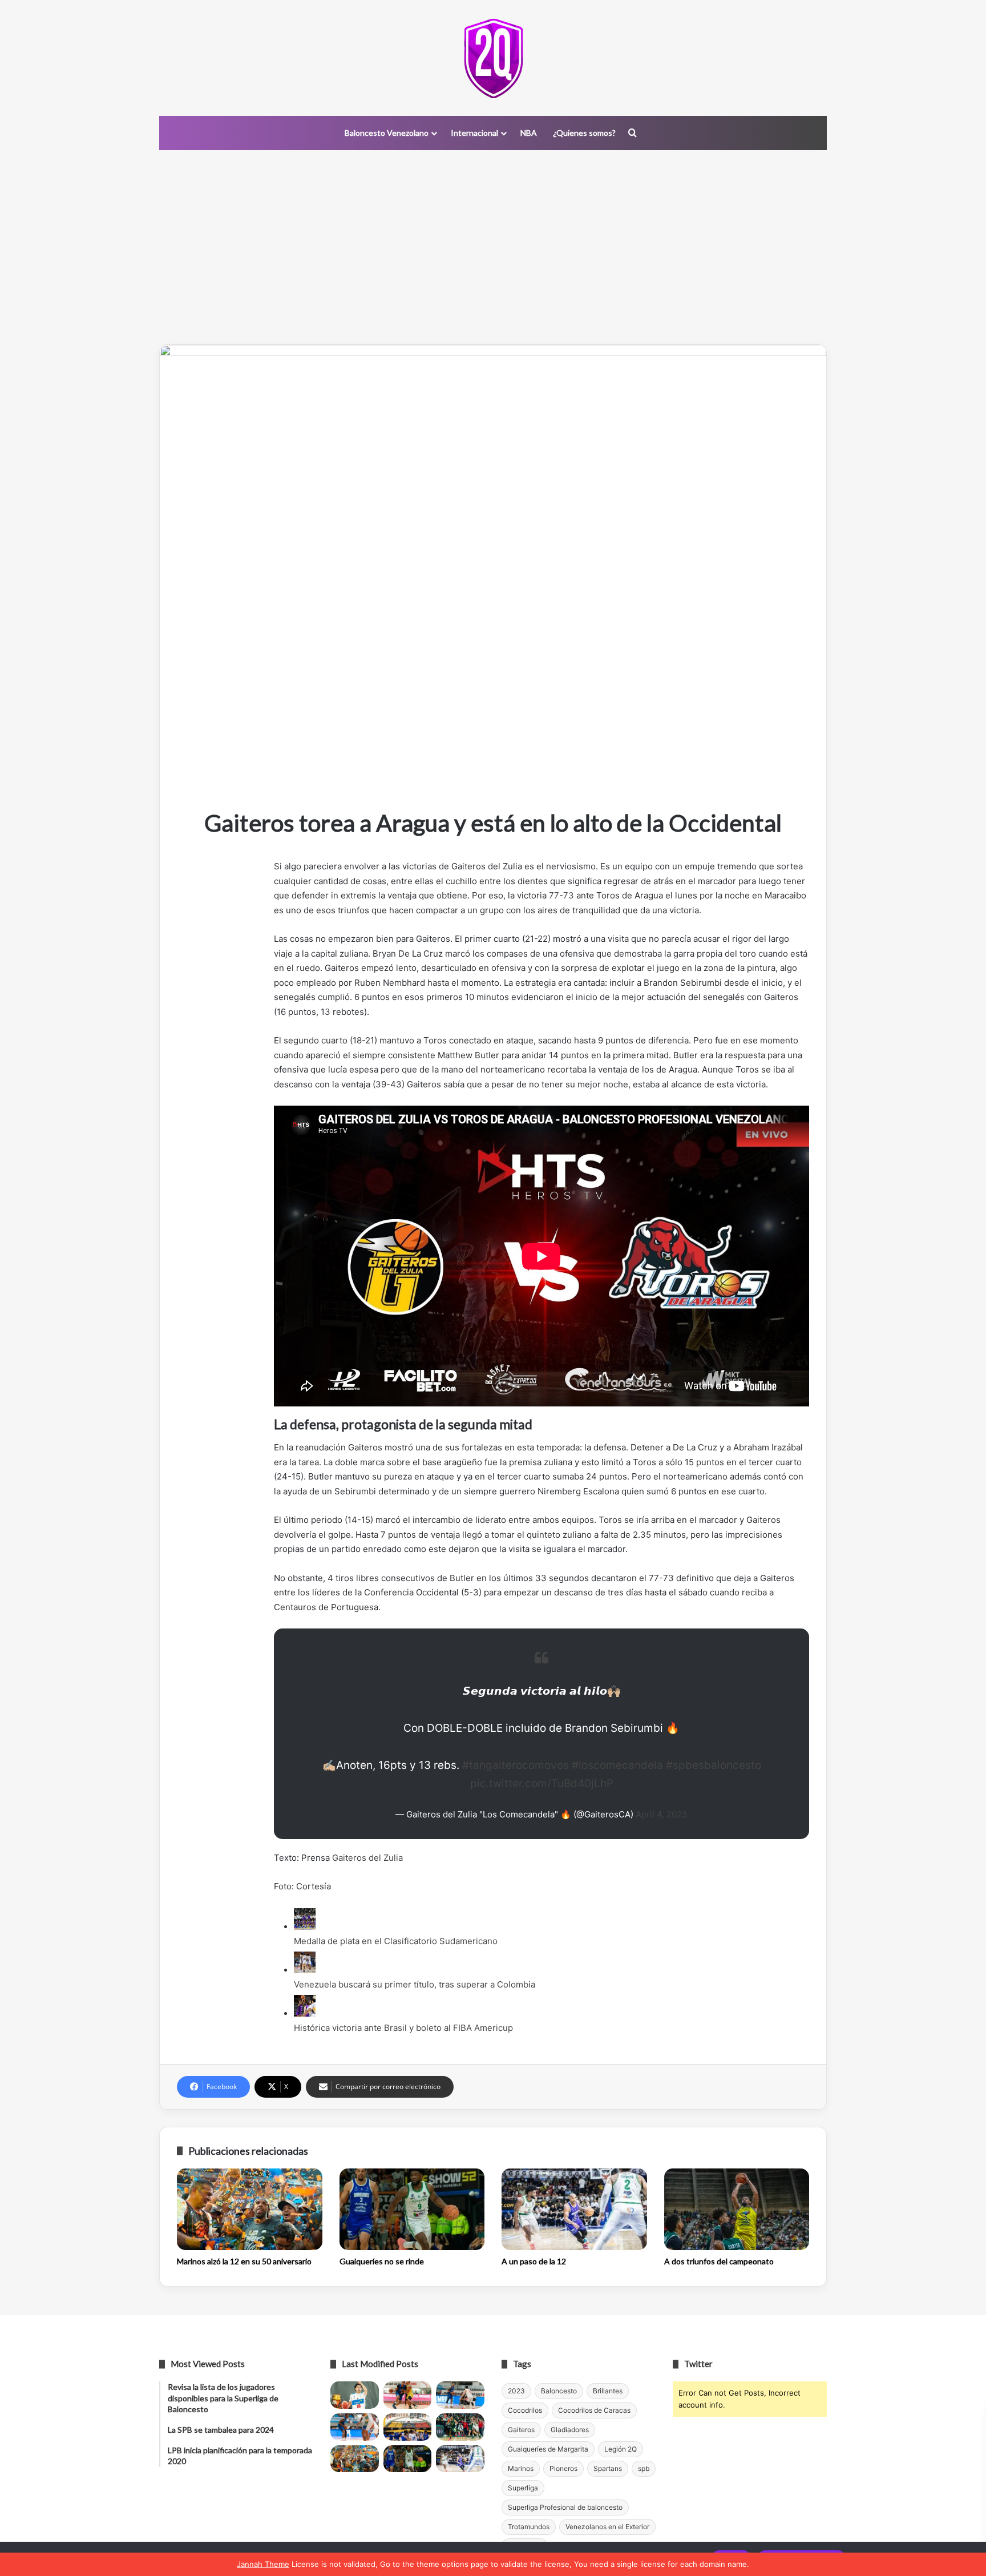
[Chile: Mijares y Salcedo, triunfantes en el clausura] (355, 2395)
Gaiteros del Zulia (367, 1858)
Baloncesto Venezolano (387, 133)
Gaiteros (521, 2430)
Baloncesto (559, 2391)
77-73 (561, 895)
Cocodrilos (525, 2410)
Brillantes (608, 2391)
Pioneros (563, 2468)
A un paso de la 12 (534, 2261)
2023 (516, 2391)
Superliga (523, 2488)
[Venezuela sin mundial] (408, 2395)
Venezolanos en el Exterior (607, 2527)
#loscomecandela (617, 1765)
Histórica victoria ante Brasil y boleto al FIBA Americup (403, 2028)
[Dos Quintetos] (493, 58)
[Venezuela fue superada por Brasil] (355, 2427)
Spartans (608, 2468)
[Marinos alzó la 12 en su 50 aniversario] (250, 2210)
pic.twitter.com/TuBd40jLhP (542, 1783)
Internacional (474, 133)
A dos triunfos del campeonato (719, 2261)
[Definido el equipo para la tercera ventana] (408, 2427)
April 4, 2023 (662, 1814)
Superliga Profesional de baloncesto (565, 2507)
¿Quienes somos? (584, 133)
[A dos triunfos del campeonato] (737, 2210)
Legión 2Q (621, 2449)
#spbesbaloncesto (714, 1765)
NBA (529, 133)
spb (644, 2468)
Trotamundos (529, 2527)
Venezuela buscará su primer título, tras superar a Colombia (415, 1984)
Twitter (698, 2364)
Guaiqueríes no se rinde (382, 2261)
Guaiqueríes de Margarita (548, 2449)
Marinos (521, 2468)
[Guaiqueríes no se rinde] (412, 2210)
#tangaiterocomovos (516, 1765)
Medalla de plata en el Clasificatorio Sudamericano (396, 1941)
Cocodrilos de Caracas (594, 2410)
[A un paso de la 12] (574, 2210)
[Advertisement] (493, 247)
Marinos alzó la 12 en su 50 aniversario (244, 2261)
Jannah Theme (263, 2564)
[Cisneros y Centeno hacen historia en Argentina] (460, 2427)
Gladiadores (570, 2430)
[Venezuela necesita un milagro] (460, 2395)
